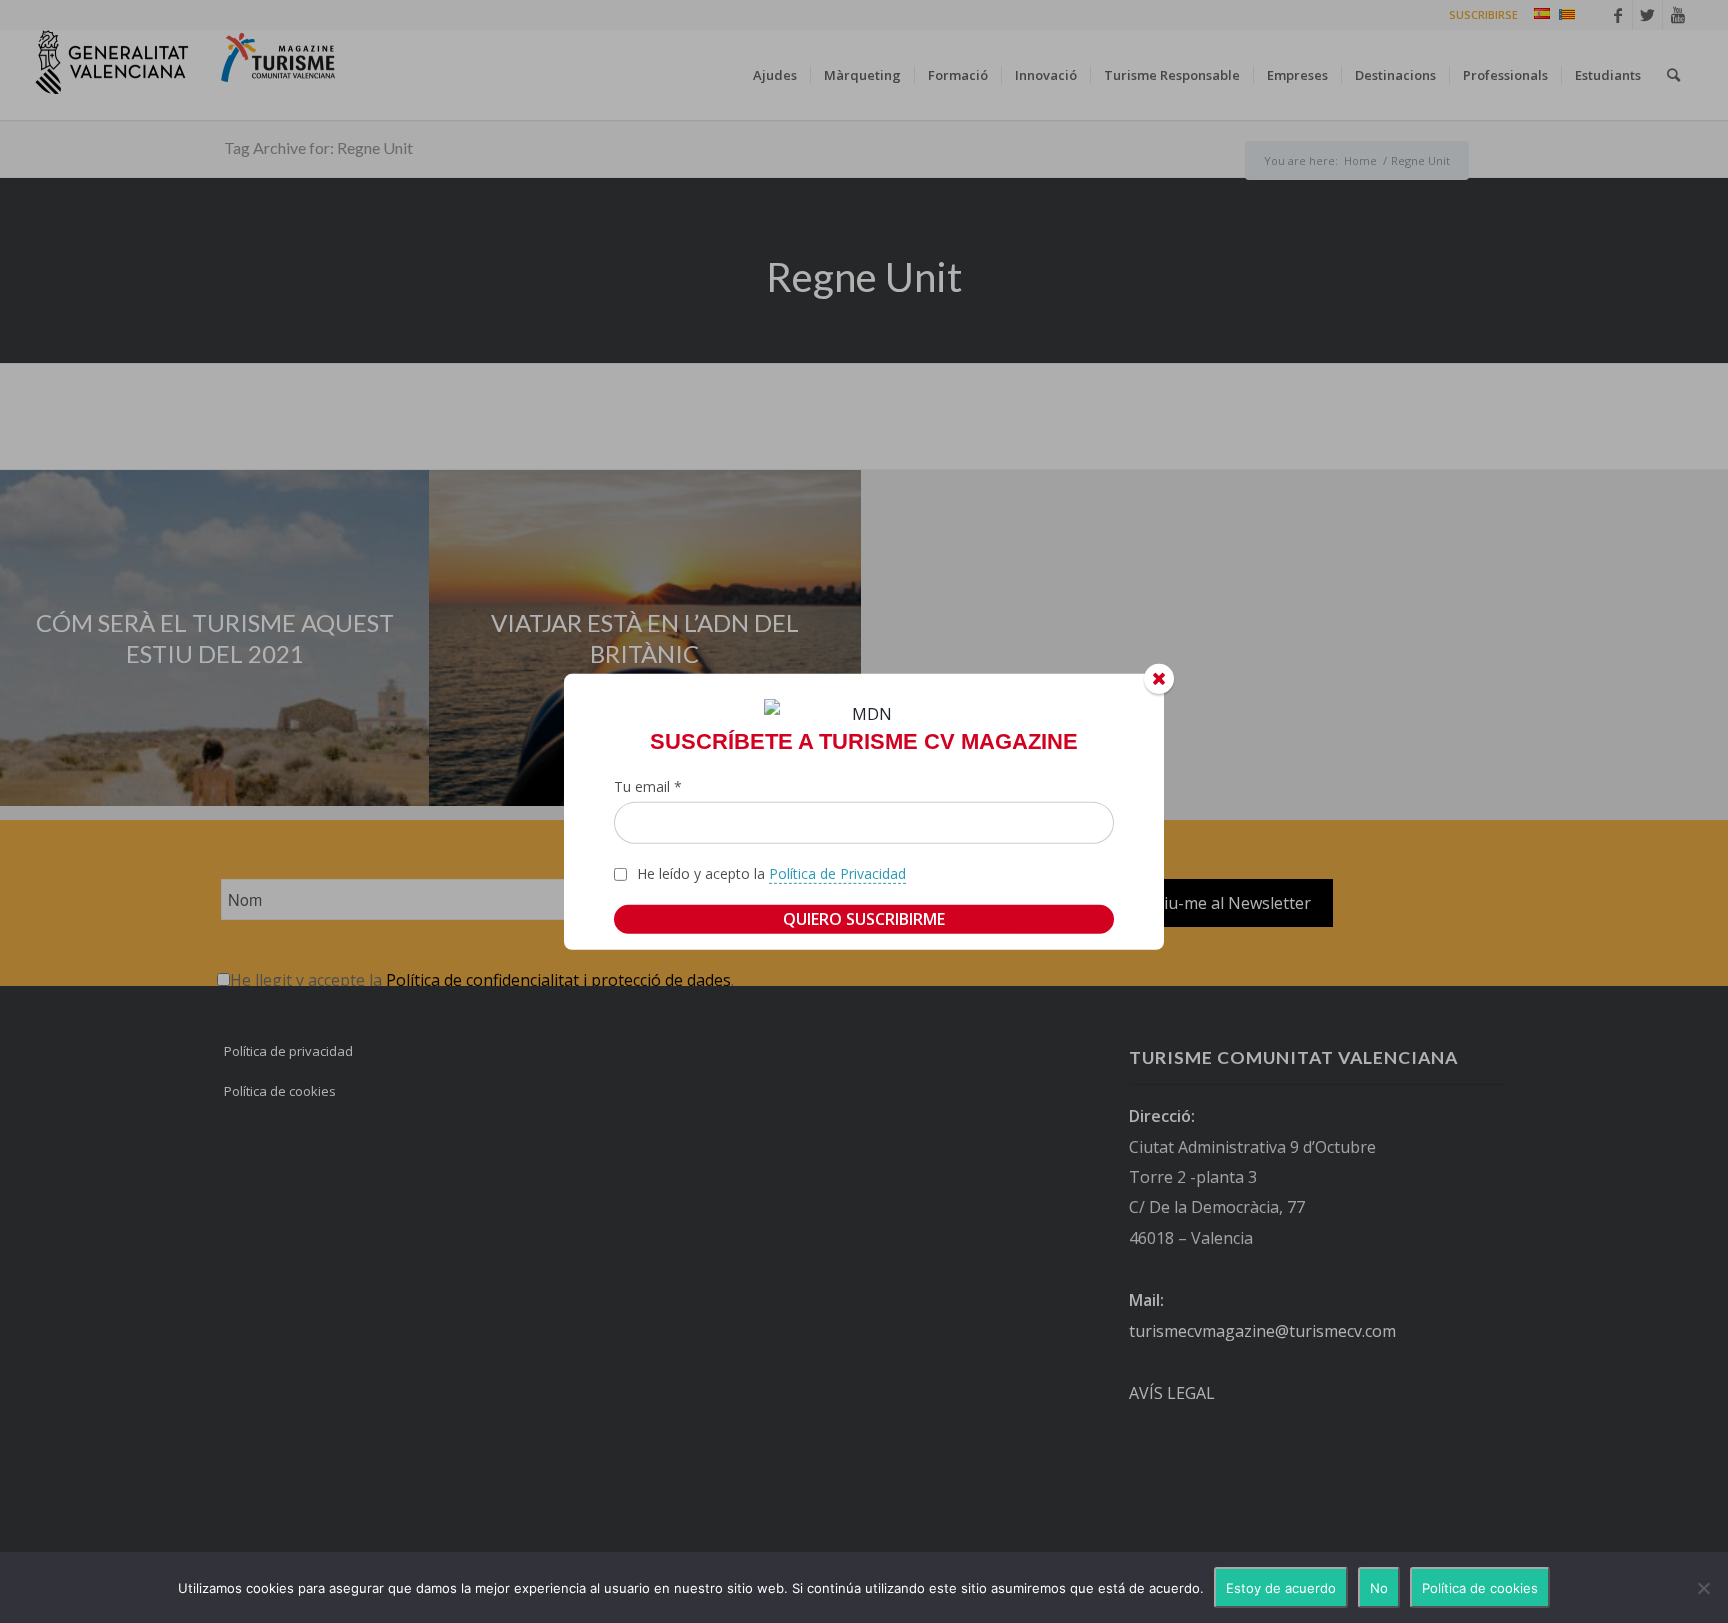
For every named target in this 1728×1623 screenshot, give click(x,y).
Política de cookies (1480, 1588)
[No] (1703, 1588)
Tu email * (648, 786)
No (1379, 1588)
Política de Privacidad (837, 873)
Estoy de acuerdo (1281, 1588)
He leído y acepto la (771, 873)
